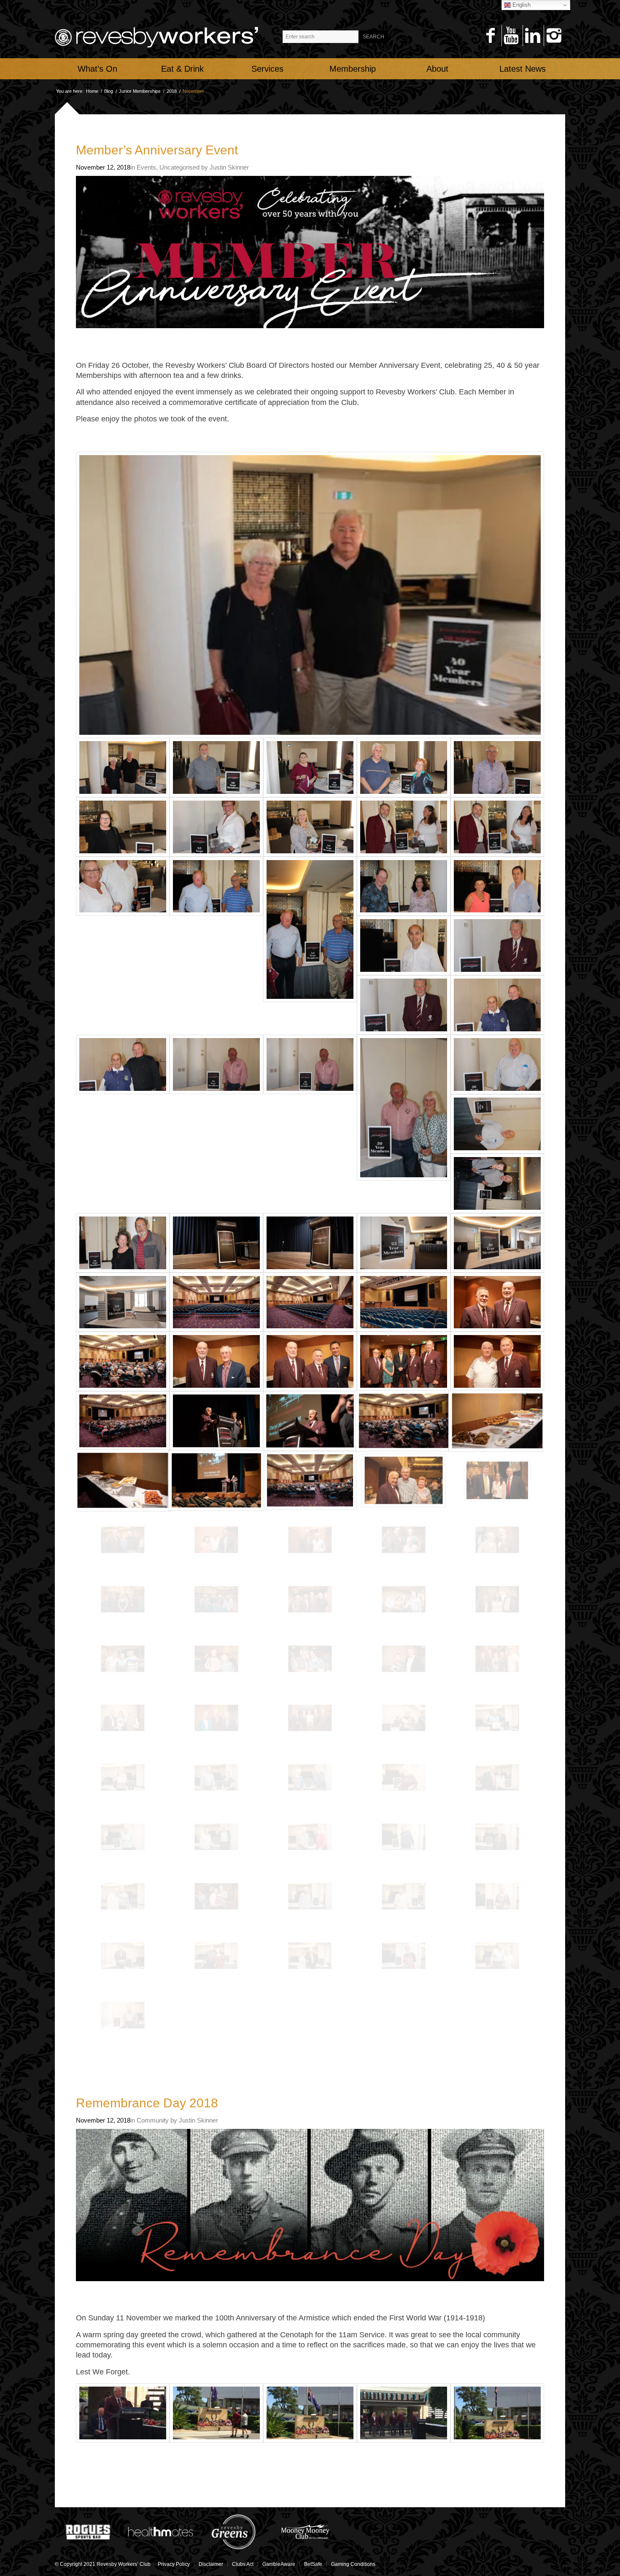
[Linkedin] (532, 35)
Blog (109, 91)
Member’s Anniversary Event (157, 150)
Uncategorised (179, 167)
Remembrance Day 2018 (147, 2103)
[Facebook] (490, 35)
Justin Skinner (229, 167)
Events (146, 167)
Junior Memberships (140, 91)
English (521, 5)
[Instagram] (554, 35)
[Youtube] (511, 35)
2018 (172, 91)
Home (92, 91)
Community (153, 2120)
